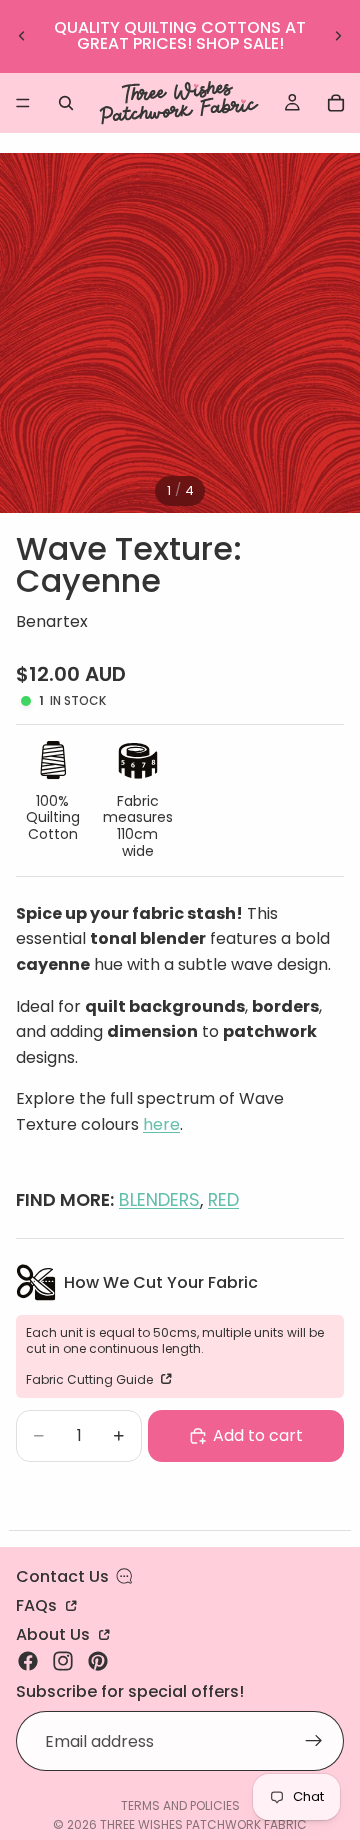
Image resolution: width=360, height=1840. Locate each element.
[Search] (66, 103)
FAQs (38, 1604)
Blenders (159, 1200)
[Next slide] (338, 36)
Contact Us (62, 1576)
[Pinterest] (98, 1661)
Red (223, 1200)
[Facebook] (28, 1661)
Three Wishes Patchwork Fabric (203, 1824)
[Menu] (23, 103)
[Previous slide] (22, 36)
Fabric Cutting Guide (91, 1379)
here (161, 1124)
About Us (55, 1633)
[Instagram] (63, 1661)
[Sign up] (314, 1741)
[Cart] (336, 103)
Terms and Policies (180, 1805)
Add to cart (258, 1435)
